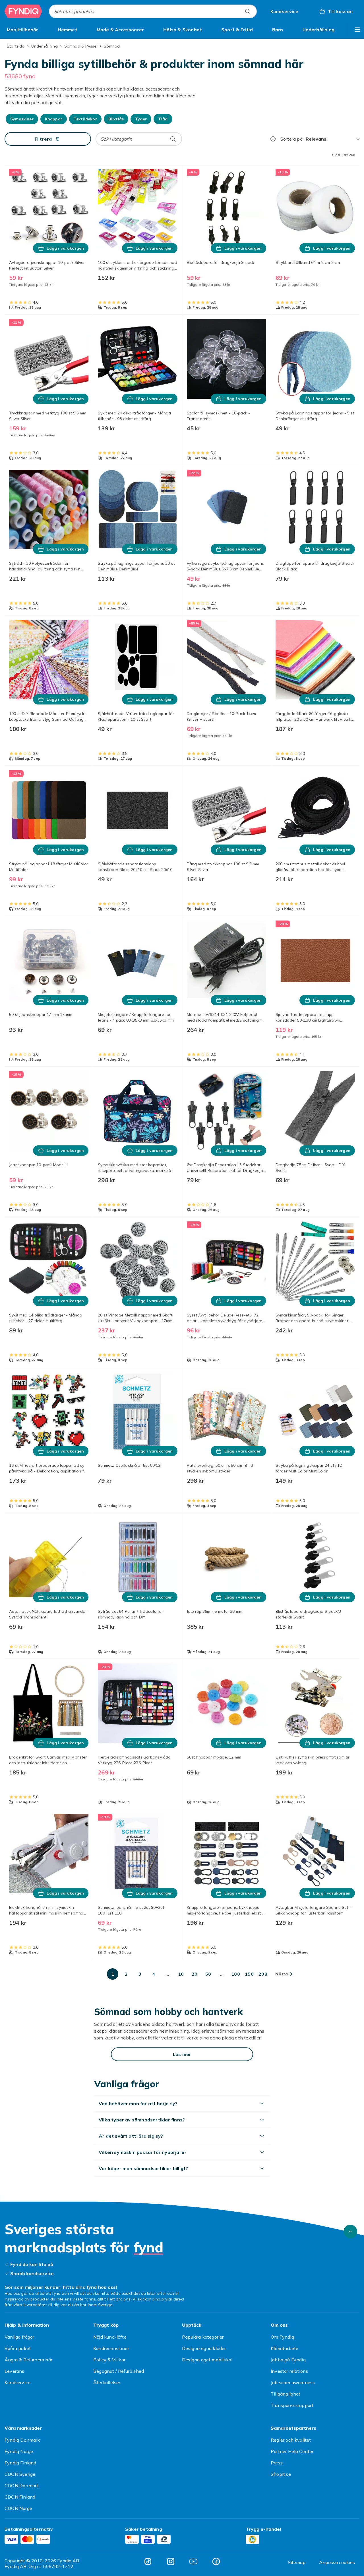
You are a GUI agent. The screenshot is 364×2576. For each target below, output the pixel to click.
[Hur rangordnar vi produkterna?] (273, 139)
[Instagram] (171, 2561)
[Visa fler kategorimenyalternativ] (357, 30)
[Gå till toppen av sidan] (350, 2232)
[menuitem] (23, 30)
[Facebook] (216, 2561)
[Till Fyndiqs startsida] (23, 11)
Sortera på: (292, 139)
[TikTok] (148, 2561)
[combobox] (153, 11)
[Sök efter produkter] (248, 11)
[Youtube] (193, 2561)
